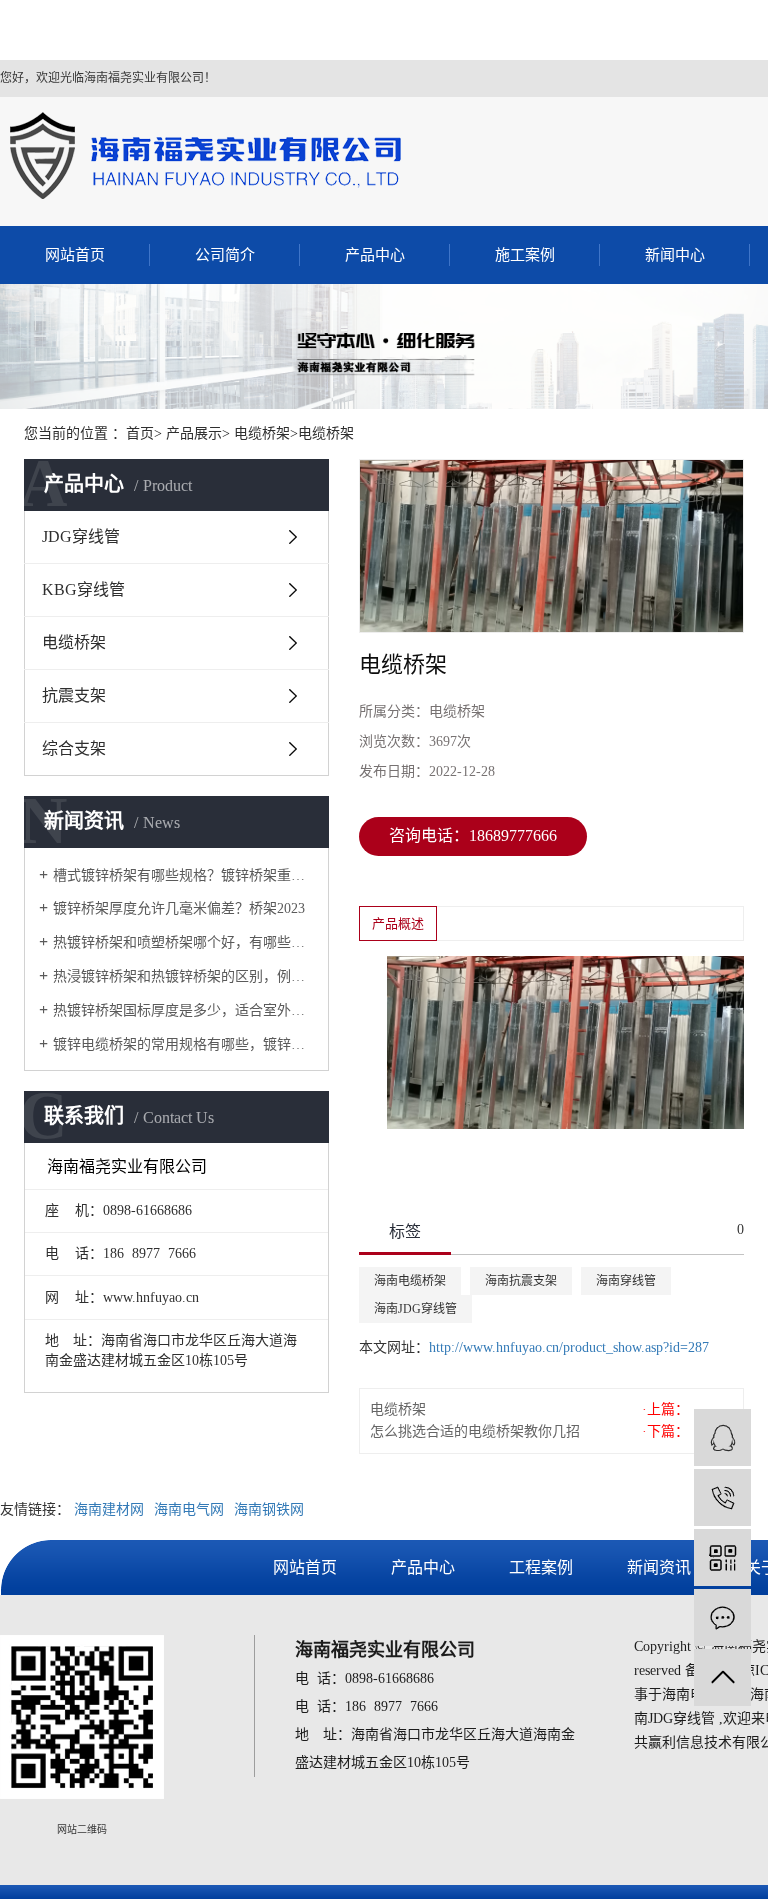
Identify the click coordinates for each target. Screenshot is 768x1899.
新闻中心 (675, 255)
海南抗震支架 (521, 1281)
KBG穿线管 (83, 589)
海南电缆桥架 (410, 1281)
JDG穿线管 (81, 536)
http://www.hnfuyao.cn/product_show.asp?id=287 (569, 1347)
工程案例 (541, 1567)
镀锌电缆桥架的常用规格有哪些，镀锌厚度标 (183, 1044)
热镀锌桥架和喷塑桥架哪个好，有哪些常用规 (183, 942)
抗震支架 (74, 695)
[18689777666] (722, 1497)
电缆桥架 (74, 642)
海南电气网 (189, 1509)
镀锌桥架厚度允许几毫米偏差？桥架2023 (179, 908)
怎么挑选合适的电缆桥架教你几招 (475, 1431)
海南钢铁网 (269, 1509)
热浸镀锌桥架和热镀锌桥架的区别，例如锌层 (183, 976)
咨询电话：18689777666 (473, 835)
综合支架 (74, 748)
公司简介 (225, 255)
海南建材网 (109, 1509)
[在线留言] (722, 1617)
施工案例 (525, 255)
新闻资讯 (659, 1567)
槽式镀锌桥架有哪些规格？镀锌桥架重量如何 (183, 875)
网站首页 (75, 255)
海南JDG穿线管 (415, 1309)
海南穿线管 (626, 1281)
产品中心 (375, 255)
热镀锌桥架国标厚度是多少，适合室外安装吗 (183, 1010)
